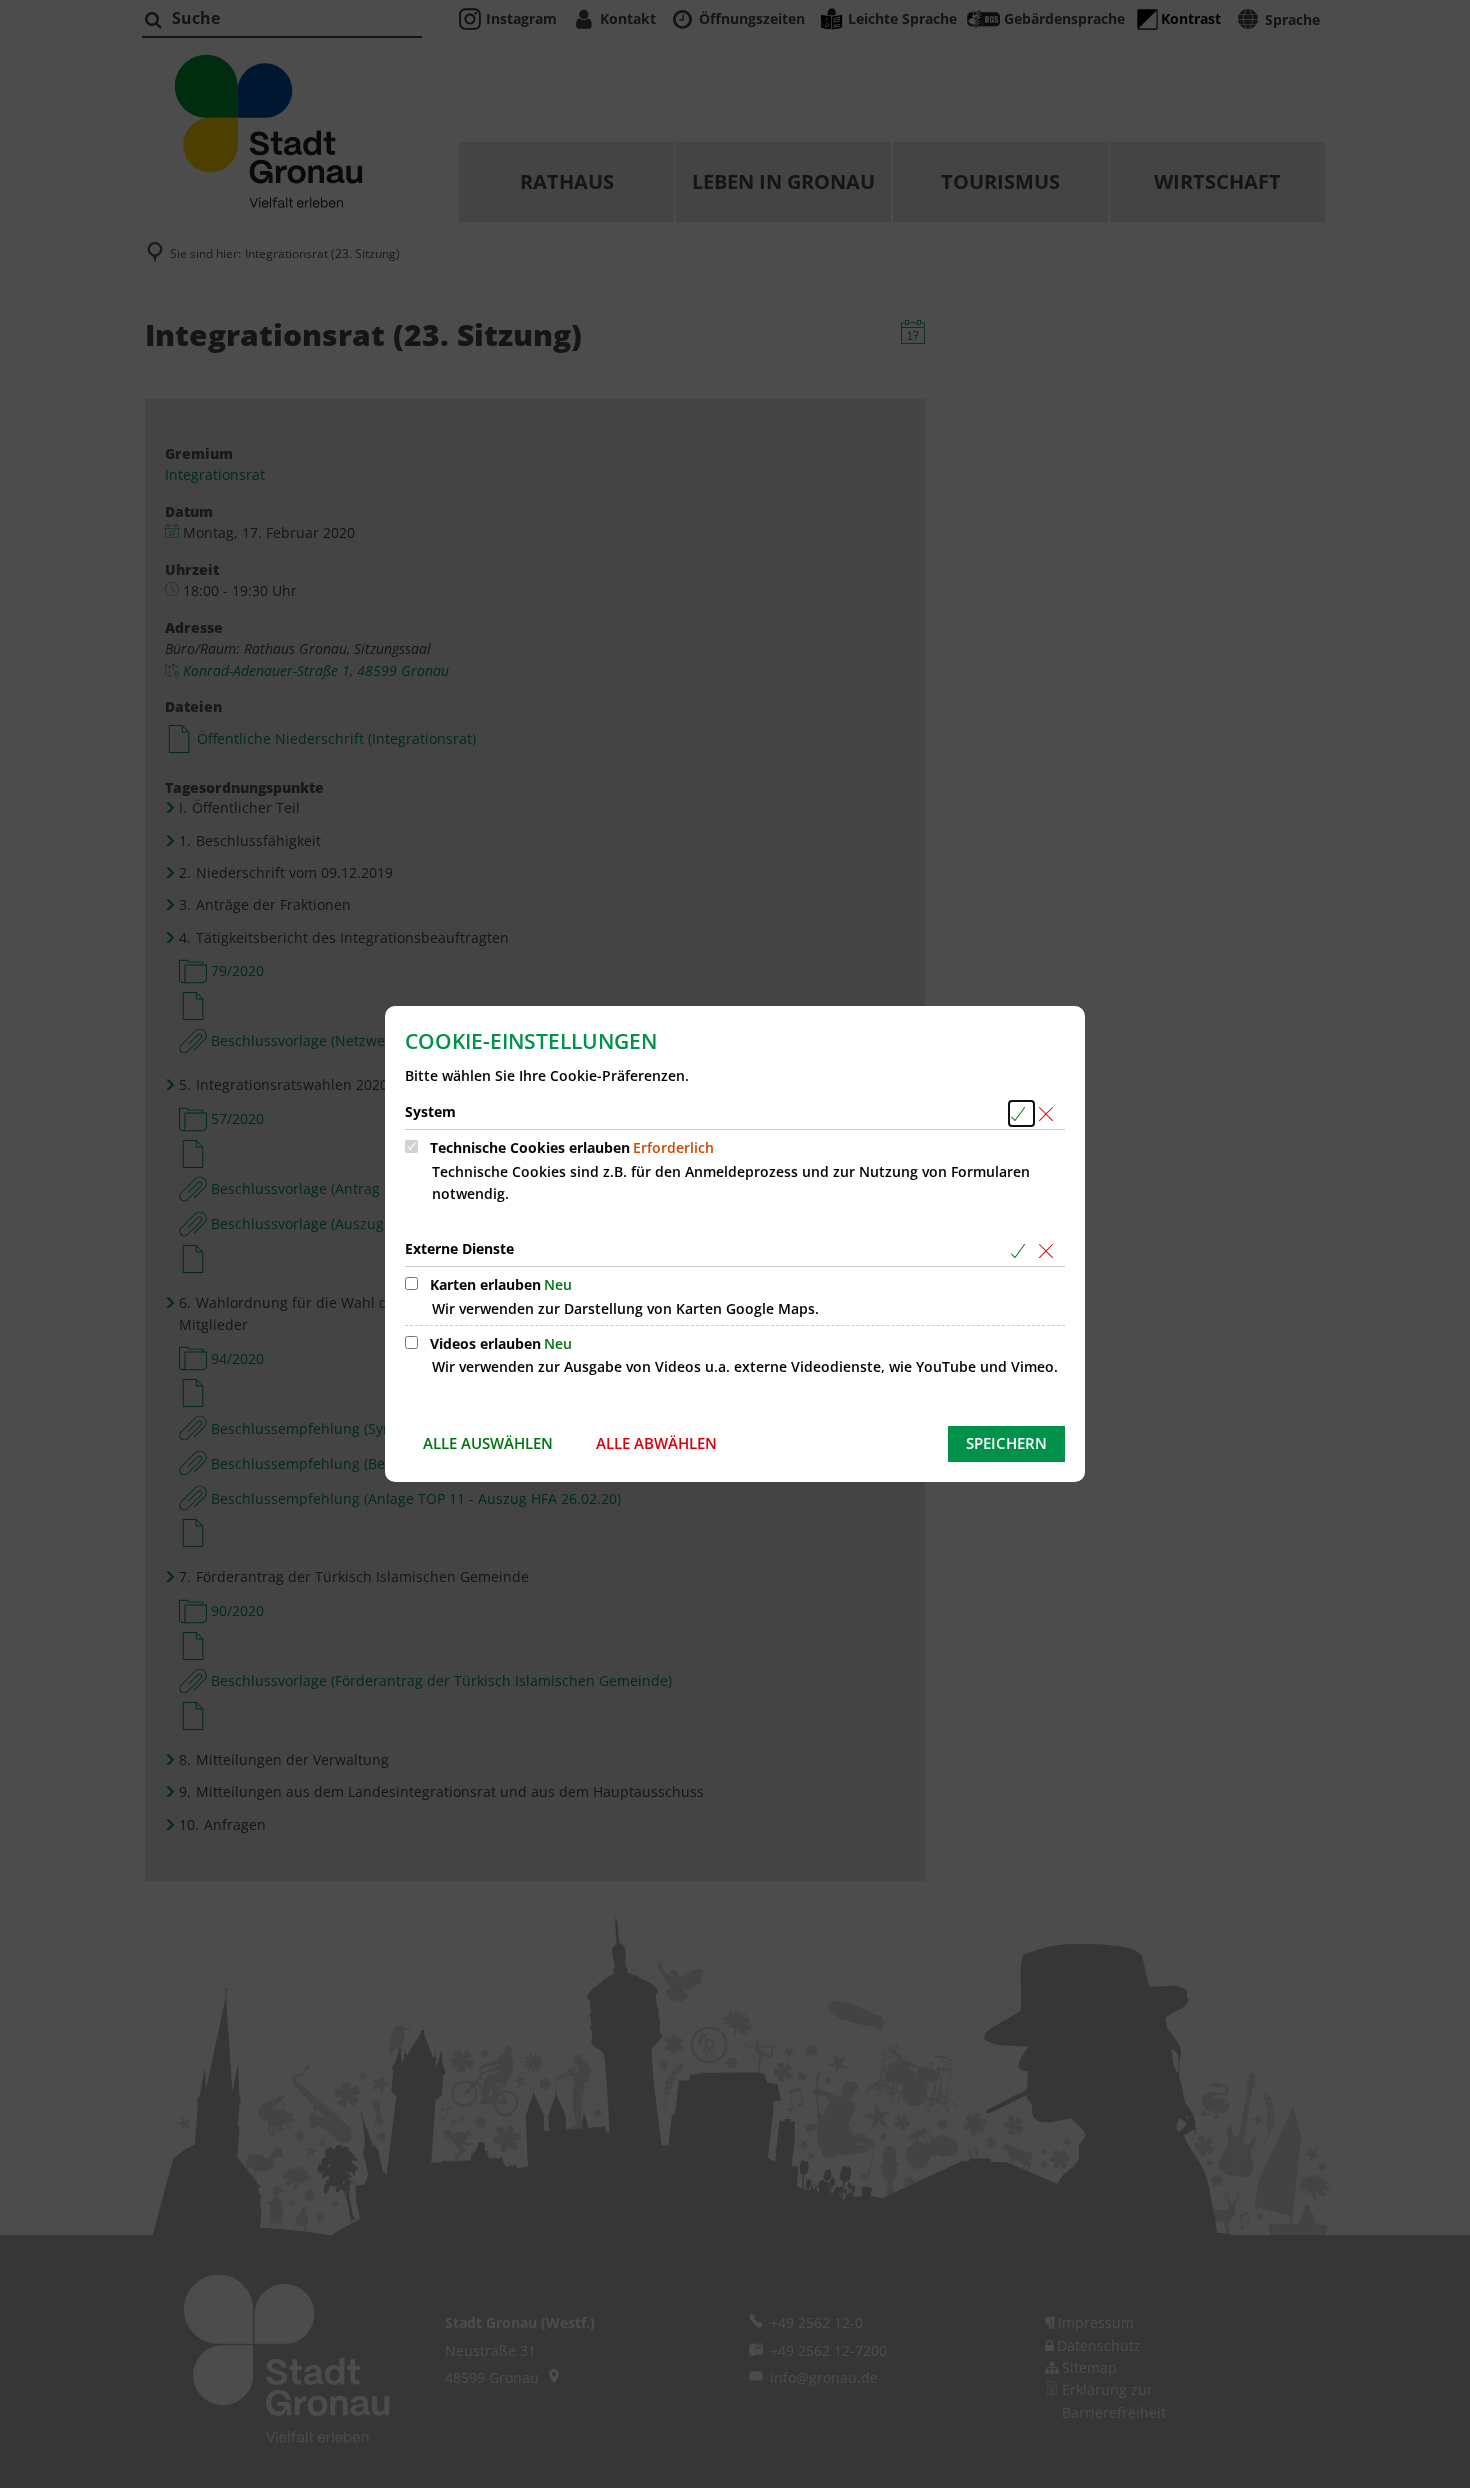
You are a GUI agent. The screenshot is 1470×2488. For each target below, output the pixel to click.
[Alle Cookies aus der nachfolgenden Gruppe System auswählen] (1021, 1113)
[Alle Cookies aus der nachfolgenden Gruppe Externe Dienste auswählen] (1021, 1250)
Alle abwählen (656, 1443)
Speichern (1006, 1443)
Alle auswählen (488, 1443)
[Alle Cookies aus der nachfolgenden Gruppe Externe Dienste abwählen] (1049, 1250)
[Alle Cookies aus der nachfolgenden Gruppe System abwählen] (1049, 1113)
